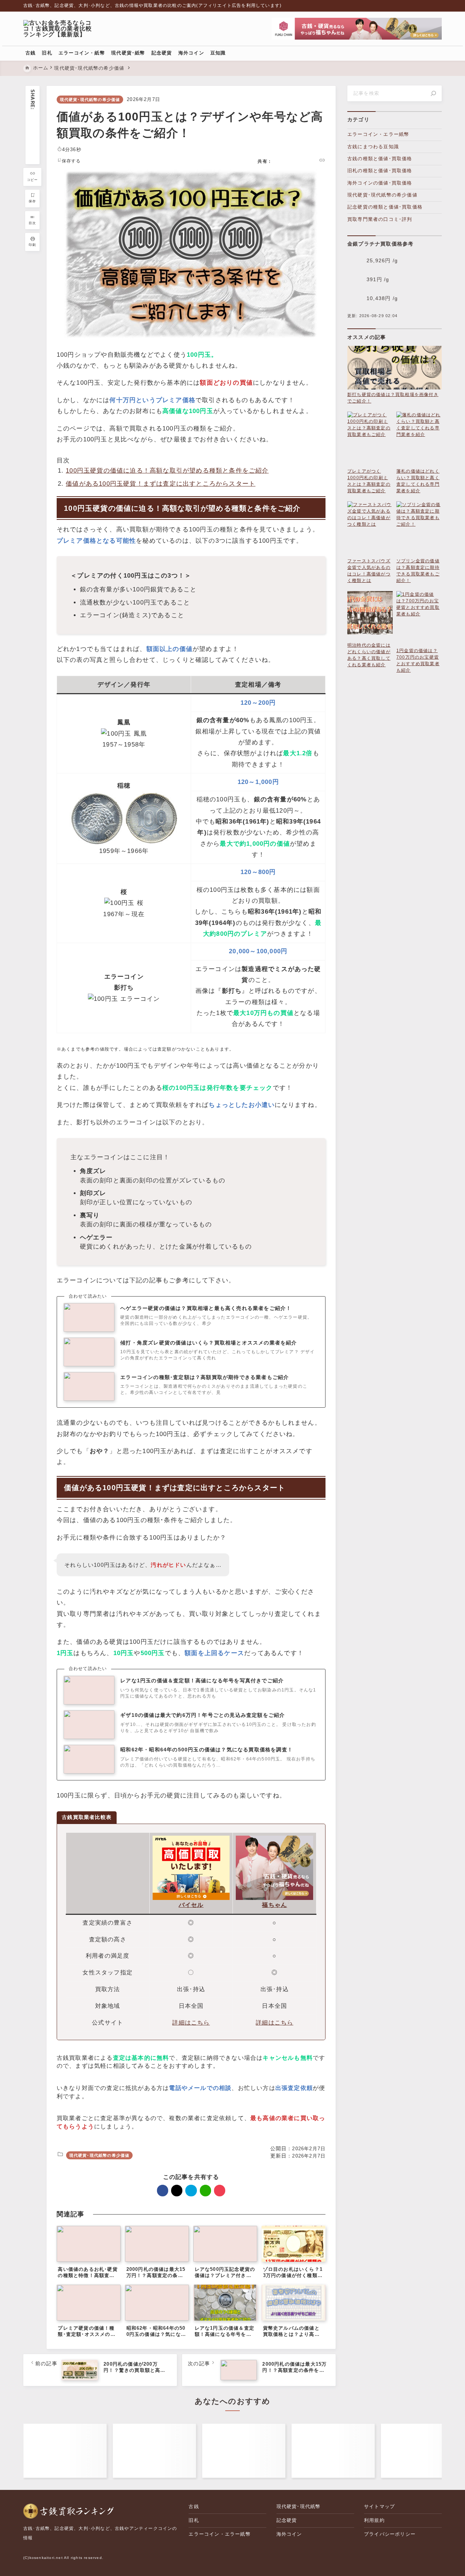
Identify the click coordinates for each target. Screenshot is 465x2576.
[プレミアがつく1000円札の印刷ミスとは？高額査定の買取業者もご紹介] (370, 440)
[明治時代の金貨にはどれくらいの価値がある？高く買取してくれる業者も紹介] (370, 616)
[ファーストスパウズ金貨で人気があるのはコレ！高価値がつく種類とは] (370, 529)
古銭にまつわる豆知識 (373, 147)
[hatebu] (33, 137)
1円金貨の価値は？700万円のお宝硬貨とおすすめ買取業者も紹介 (418, 660)
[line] (33, 147)
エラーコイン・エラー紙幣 (378, 134)
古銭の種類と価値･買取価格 (380, 159)
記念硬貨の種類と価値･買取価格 (385, 207)
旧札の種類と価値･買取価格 (380, 171)
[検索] (433, 93)
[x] (33, 127)
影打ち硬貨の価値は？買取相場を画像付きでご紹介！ (393, 398)
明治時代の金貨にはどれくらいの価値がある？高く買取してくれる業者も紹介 (369, 655)
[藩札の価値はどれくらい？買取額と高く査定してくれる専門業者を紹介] (419, 440)
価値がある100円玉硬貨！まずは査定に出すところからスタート (161, 484)
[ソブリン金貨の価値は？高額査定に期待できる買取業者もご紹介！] (419, 529)
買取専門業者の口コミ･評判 (380, 219)
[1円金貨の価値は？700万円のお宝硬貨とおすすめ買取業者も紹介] (419, 619)
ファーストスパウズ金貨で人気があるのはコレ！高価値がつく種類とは (369, 571)
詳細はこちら (191, 2023)
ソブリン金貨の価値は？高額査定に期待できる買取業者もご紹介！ (418, 571)
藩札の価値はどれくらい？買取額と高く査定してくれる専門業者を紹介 (418, 481)
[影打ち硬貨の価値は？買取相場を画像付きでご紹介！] (395, 369)
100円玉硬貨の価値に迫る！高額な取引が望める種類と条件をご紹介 (167, 471)
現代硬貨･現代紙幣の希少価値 (90, 100)
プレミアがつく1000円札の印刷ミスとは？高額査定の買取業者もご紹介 (369, 481)
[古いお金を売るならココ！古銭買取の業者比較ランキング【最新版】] (61, 29)
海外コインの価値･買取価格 (380, 183)
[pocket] (33, 157)
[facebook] (33, 117)
